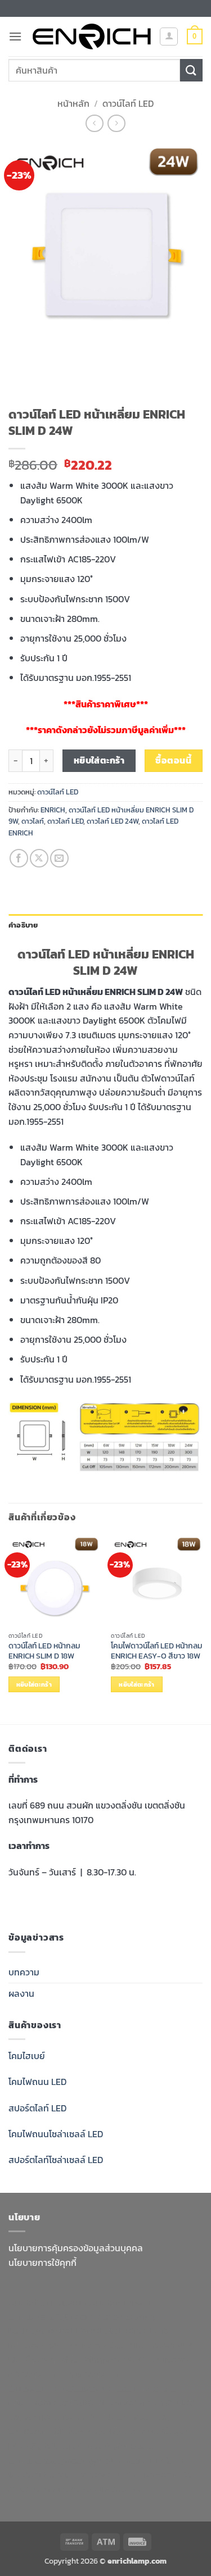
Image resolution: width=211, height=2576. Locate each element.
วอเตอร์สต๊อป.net (164, 2402)
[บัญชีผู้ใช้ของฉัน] (169, 37)
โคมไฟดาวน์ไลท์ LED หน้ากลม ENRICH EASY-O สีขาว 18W (156, 1651)
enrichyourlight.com (51, 2316)
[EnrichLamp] (92, 37)
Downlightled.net (112, 2330)
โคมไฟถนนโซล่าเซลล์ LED (56, 2134)
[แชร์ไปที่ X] (39, 858)
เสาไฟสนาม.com (160, 2359)
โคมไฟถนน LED (37, 2082)
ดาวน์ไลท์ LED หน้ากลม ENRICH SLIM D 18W (44, 1651)
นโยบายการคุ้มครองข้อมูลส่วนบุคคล (76, 2248)
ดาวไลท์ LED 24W (113, 821)
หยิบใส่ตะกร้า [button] (34, 1684)
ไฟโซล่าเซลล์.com (143, 2345)
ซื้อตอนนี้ (173, 760)
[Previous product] (116, 123)
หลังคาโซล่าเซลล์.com (100, 2489)
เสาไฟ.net (171, 2431)
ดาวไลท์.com (33, 2374)
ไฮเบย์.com (30, 2388)
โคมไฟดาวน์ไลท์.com (48, 2417)
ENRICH (53, 810)
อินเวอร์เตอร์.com (147, 2474)
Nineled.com (79, 2388)
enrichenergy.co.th (48, 2460)
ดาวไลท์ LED (65, 821)
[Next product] (94, 123)
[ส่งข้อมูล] (191, 70)
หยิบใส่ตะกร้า (99, 760)
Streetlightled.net (120, 2446)
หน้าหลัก (73, 103)
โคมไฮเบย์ (27, 2056)
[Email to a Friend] (59, 858)
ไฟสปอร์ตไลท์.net (122, 2417)
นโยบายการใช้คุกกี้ (42, 2262)
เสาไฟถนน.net (134, 2388)
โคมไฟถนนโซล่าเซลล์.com (101, 2431)
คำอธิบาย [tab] (23, 925)
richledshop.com (91, 2359)
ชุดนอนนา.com (118, 2460)
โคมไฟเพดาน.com (94, 2402)
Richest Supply (125, 2316)
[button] (15, 36)
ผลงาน (21, 1993)
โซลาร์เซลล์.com (80, 2474)
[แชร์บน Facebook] (19, 858)
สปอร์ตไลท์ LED (37, 2108)
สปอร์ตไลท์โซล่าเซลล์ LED (56, 2160)
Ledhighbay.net (41, 2330)
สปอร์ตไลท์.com (90, 2374)
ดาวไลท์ (33, 821)
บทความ (24, 1972)
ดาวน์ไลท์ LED (128, 103)
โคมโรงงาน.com (77, 2345)
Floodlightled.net (45, 2446)
